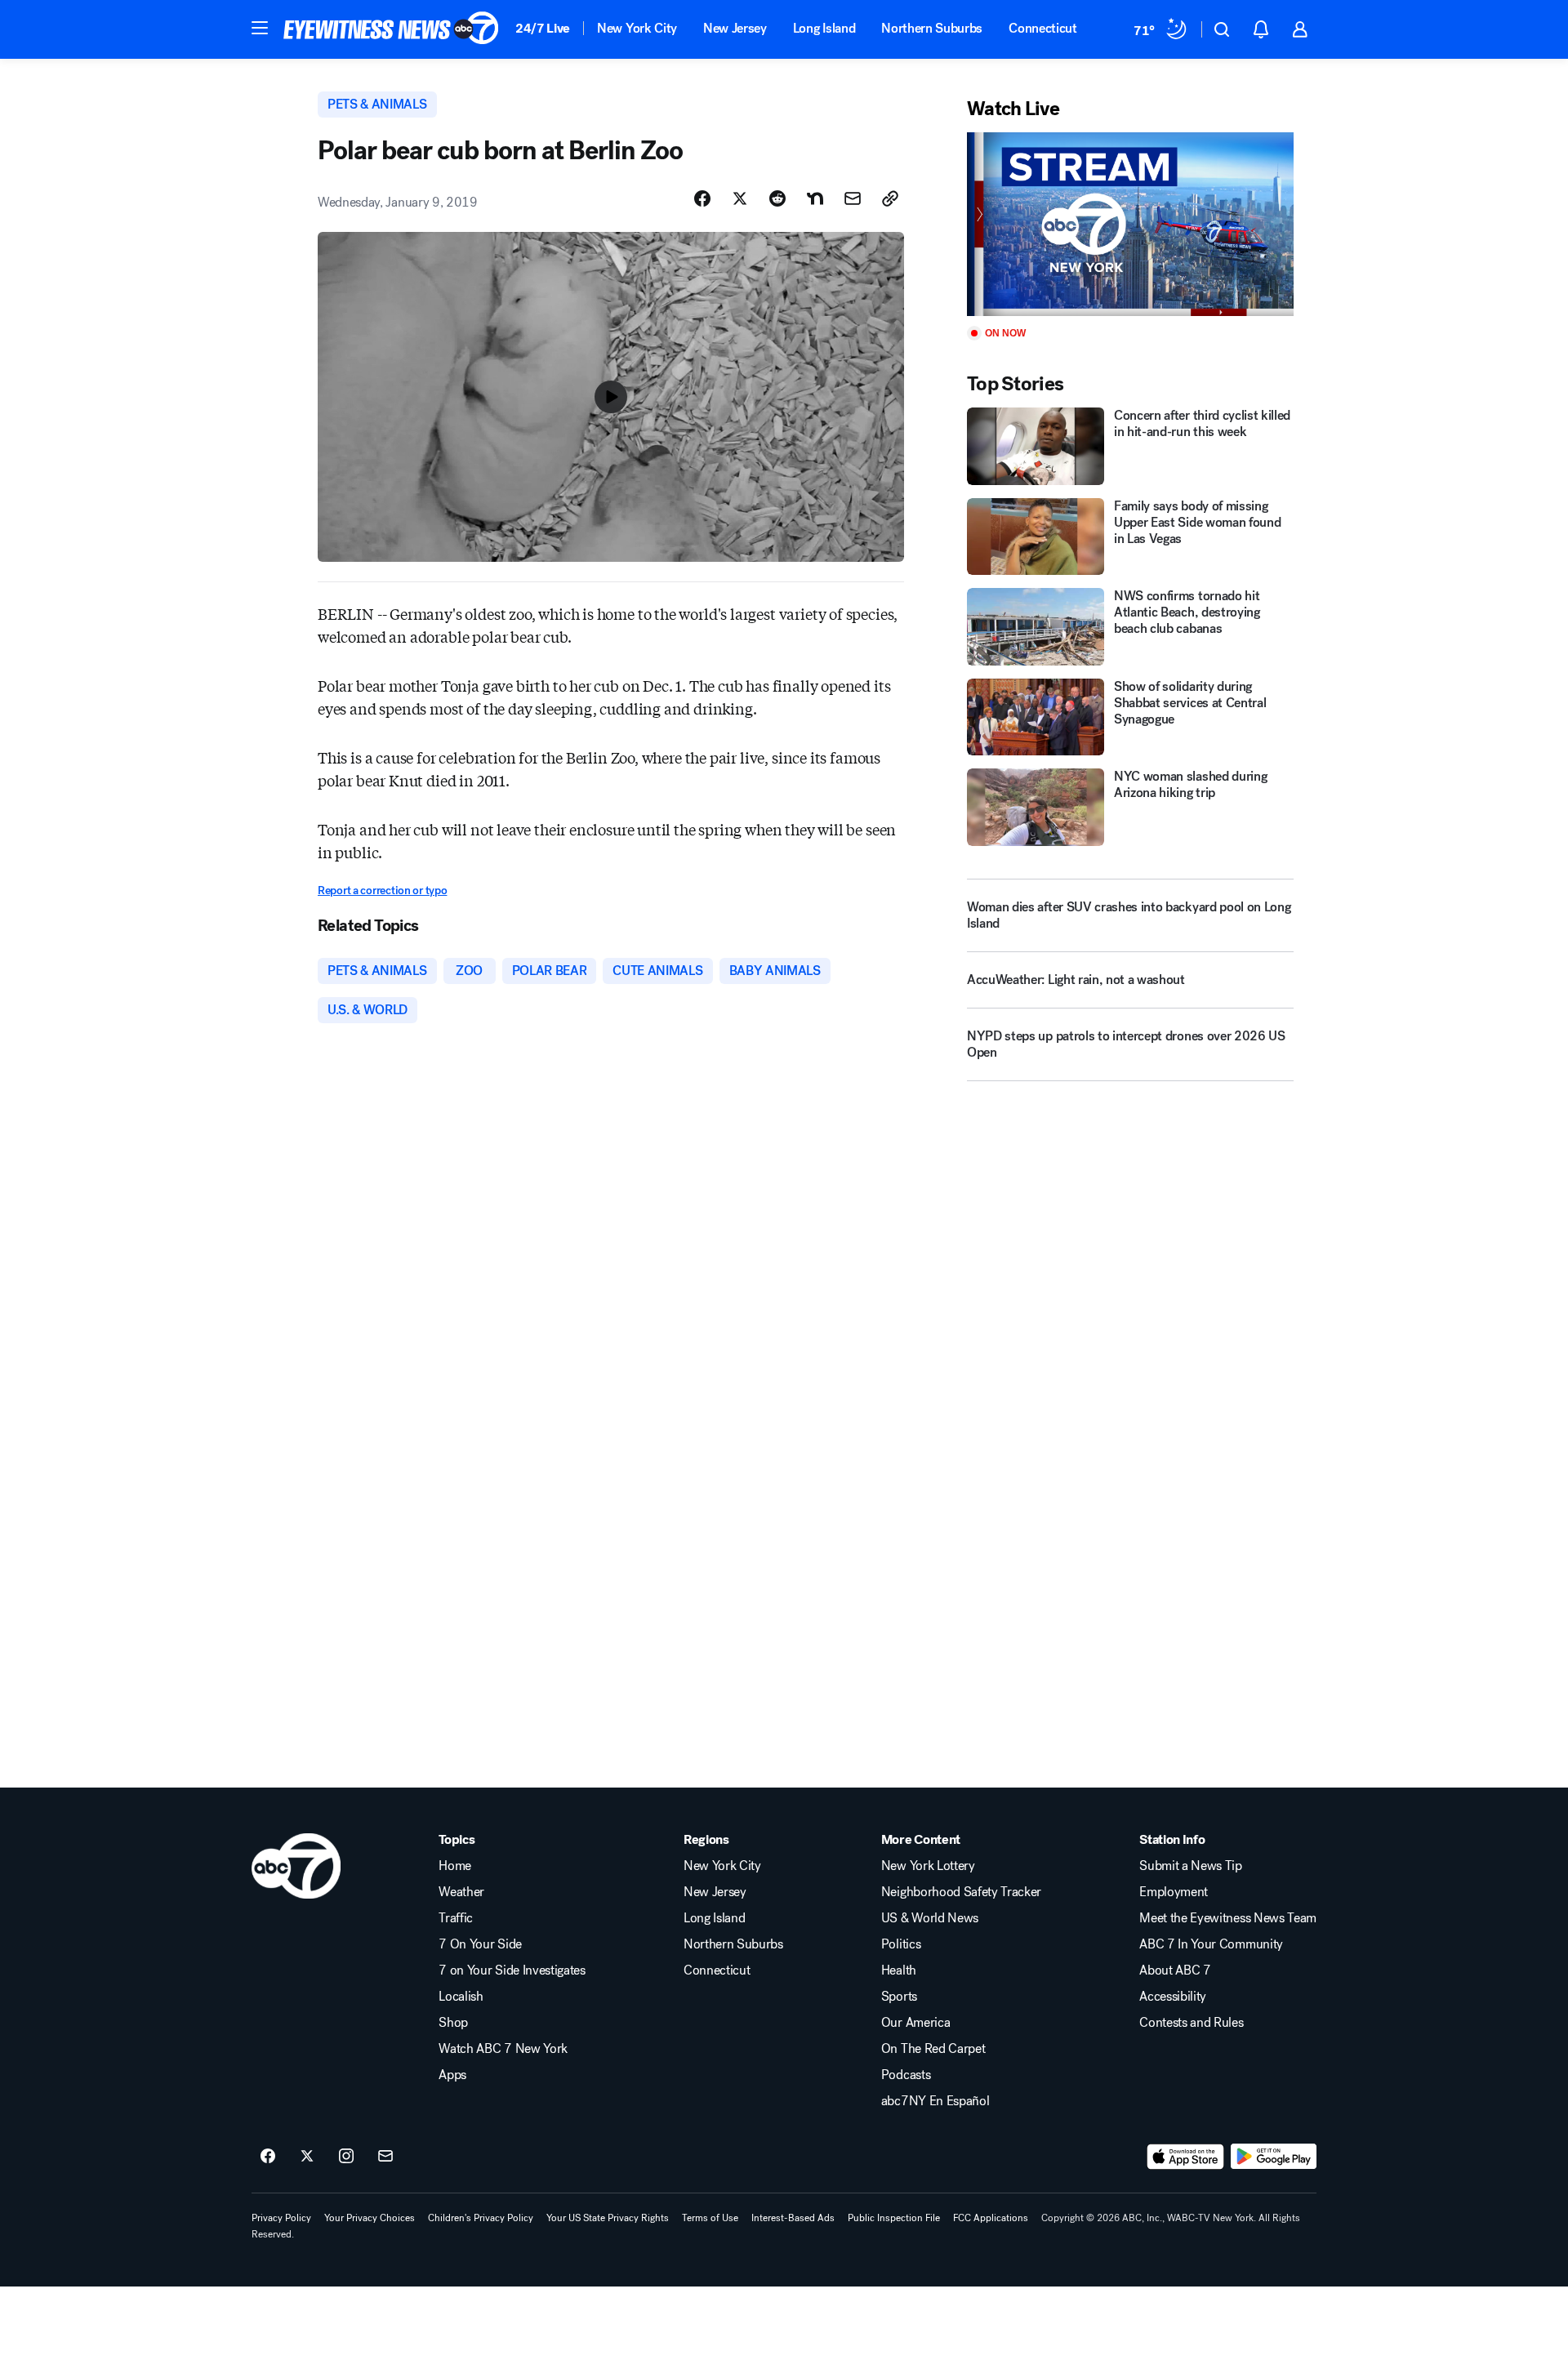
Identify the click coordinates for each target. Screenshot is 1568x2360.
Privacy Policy (281, 2218)
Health (899, 1970)
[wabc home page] (296, 1866)
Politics (901, 1944)
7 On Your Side (480, 1944)
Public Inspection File (894, 2218)
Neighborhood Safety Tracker (961, 1892)
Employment (1174, 1892)
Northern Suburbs (932, 28)
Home (455, 1866)
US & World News (930, 1918)
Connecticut (1042, 28)
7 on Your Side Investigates (512, 1970)
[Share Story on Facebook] (702, 198)
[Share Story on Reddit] (777, 198)
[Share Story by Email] (853, 198)
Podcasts (906, 2075)
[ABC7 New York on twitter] (307, 2157)
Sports (899, 1997)
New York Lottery (928, 1866)
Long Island (824, 28)
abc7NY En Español (935, 2101)
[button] (260, 28)
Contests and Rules (1191, 2023)
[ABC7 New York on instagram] (346, 2157)
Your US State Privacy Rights (608, 2218)
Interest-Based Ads (793, 2218)
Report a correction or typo (382, 891)
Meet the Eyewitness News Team (1228, 1918)
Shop (453, 2023)
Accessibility (1173, 1997)
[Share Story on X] (740, 198)
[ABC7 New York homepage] (391, 29)
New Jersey (735, 28)
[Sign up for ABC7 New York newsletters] (385, 2157)
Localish (461, 1997)
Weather (461, 1892)
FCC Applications (991, 2218)
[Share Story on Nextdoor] (815, 198)
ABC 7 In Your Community (1211, 1944)
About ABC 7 (1175, 1970)
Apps (452, 2075)
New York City (637, 28)
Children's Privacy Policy (481, 2218)
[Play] (1130, 224)
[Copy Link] (890, 198)
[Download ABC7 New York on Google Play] (1274, 2157)
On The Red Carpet (933, 2049)
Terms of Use (710, 2218)
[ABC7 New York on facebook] (268, 2157)
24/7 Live (543, 28)
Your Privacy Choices (370, 2218)
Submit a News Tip (1191, 1866)
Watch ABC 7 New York (503, 2049)
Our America (915, 2023)
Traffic (456, 1918)
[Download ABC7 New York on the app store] (1186, 2157)
